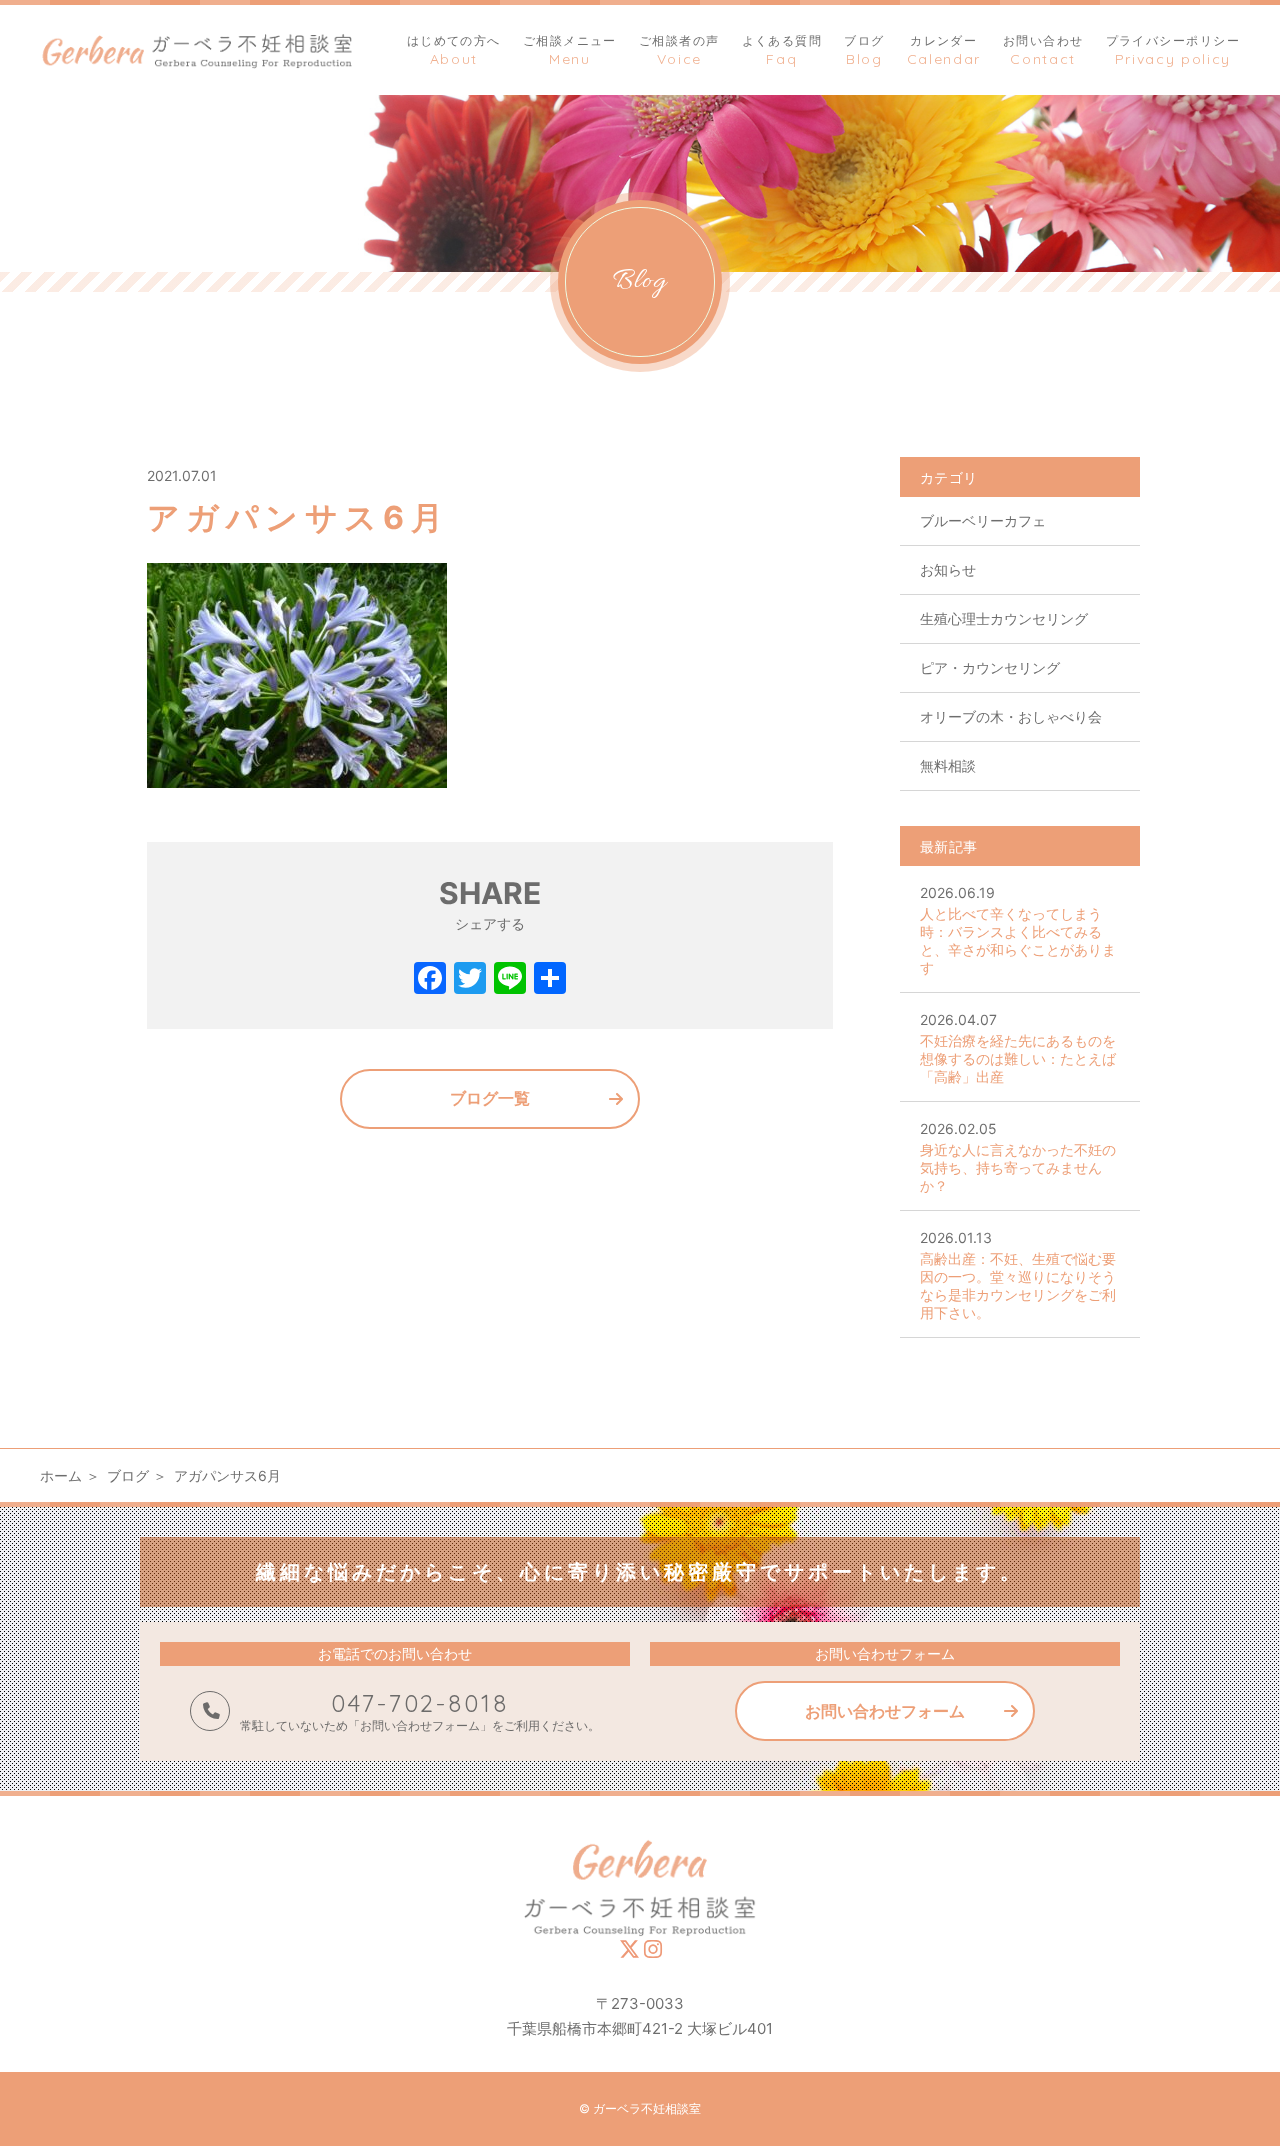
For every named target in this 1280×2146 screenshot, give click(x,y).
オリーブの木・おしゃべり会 (1011, 716)
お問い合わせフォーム (885, 1711)
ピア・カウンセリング (990, 667)
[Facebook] (430, 980)
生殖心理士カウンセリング (1004, 618)
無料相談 (948, 765)
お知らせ (948, 569)
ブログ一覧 (490, 1098)
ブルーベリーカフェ (983, 520)
